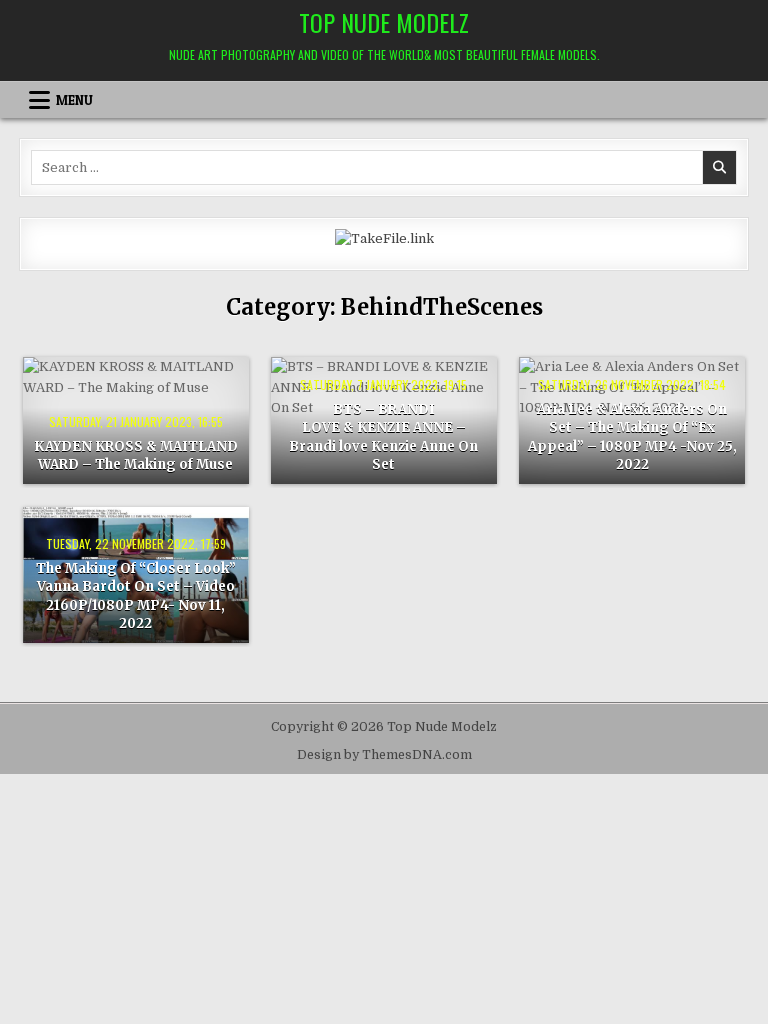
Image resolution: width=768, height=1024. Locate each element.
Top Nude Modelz (384, 22)
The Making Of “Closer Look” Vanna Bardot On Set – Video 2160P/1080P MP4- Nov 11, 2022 (136, 596)
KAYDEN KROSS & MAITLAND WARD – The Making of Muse (136, 455)
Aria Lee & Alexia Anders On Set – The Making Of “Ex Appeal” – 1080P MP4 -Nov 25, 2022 (632, 437)
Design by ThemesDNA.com (384, 755)
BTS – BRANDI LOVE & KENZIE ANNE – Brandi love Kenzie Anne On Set (383, 437)
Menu (74, 100)
